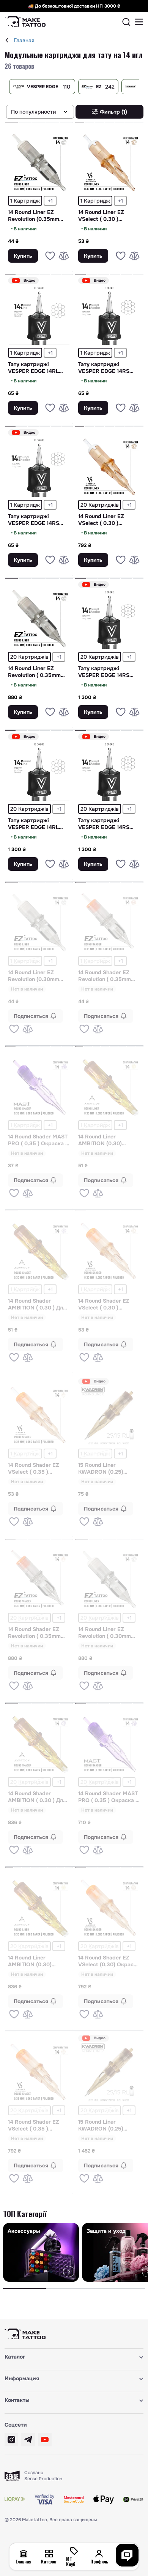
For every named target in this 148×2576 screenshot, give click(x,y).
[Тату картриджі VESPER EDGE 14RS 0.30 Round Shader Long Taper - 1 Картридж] (109, 314)
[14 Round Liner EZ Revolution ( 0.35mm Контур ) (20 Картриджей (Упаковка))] (39, 618)
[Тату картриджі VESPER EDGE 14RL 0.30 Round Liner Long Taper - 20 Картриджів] (39, 770)
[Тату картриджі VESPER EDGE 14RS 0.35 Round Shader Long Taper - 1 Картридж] (39, 466)
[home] (7, 40)
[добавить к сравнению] (64, 256)
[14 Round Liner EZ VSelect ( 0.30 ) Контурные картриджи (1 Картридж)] (109, 162)
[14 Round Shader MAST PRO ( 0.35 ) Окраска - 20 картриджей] (109, 1744)
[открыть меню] (139, 22)
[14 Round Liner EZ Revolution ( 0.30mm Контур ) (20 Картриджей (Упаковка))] (109, 1579)
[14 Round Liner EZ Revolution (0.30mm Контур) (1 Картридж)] (39, 923)
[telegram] (28, 2440)
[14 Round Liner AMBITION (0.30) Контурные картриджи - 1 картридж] (109, 1087)
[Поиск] (126, 22)
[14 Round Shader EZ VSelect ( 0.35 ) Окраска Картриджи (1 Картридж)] (39, 1415)
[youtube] (45, 2440)
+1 (50, 201)
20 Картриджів (100, 505)
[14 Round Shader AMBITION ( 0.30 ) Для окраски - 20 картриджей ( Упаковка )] (39, 1744)
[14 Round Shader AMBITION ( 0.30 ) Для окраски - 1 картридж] (39, 1251)
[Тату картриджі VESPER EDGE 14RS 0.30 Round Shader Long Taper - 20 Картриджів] (109, 770)
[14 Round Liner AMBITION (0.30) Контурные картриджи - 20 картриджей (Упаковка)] (39, 1908)
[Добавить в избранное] (50, 256)
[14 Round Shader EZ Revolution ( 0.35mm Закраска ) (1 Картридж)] (109, 923)
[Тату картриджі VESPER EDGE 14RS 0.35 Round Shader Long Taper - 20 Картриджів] (109, 618)
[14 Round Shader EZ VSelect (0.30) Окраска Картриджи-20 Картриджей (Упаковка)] (109, 1908)
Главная (24, 40)
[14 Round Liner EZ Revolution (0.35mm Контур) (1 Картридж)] (39, 162)
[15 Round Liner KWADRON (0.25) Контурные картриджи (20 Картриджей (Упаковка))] (109, 2072)
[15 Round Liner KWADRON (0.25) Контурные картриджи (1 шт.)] (109, 1415)
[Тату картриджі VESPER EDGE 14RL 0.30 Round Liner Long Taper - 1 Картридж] (39, 314)
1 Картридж (25, 201)
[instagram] (11, 2440)
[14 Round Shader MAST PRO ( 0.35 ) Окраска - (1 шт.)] (39, 1087)
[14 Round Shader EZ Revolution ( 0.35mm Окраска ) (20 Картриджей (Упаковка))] (39, 1579)
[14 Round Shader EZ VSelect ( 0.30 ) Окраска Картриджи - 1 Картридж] (109, 1251)
